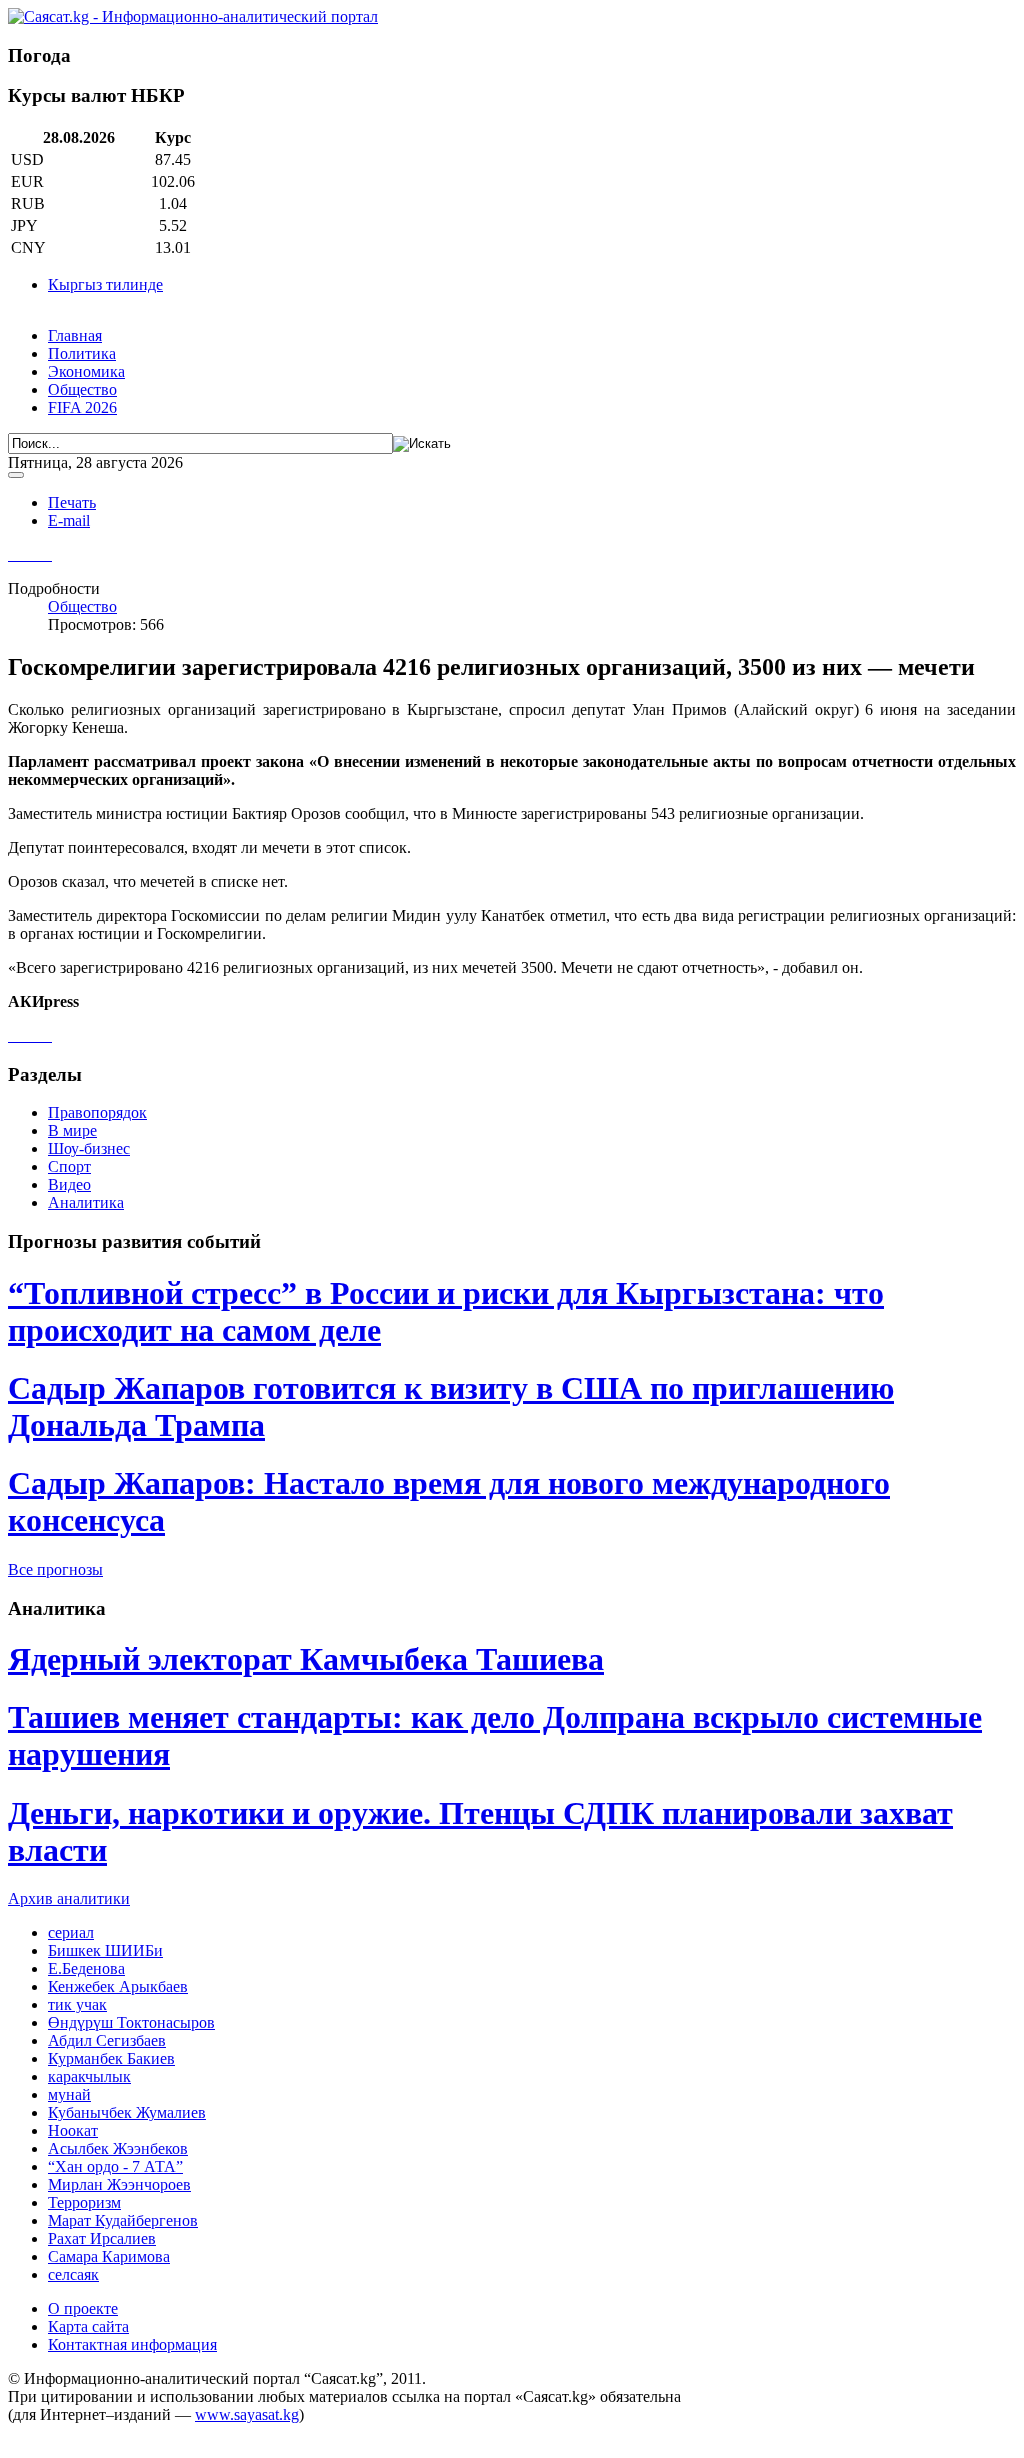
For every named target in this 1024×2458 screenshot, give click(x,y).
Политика (82, 353)
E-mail (69, 520)
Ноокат (73, 2130)
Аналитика (86, 1202)
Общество (82, 389)
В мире (72, 1130)
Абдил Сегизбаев (107, 2040)
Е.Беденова (86, 1968)
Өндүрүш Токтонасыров (131, 2022)
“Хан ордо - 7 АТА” (115, 2166)
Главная (75, 335)
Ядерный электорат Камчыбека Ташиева (306, 1659)
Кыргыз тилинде (105, 284)
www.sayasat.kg (247, 2414)
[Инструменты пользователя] (16, 475)
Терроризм (84, 2202)
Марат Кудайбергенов (123, 2220)
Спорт (69, 1166)
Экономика (86, 371)
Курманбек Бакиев (111, 2058)
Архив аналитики (69, 1898)
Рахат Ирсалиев (102, 2238)
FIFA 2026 (82, 407)
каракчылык (89, 2076)
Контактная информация (132, 2344)
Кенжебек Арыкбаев (118, 1986)
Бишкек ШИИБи (105, 1950)
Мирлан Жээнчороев (119, 2184)
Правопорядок (97, 1112)
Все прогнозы (55, 1569)
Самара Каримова (109, 2256)
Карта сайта (88, 2326)
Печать (72, 502)
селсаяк (73, 2274)
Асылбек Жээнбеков (118, 2148)
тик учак (77, 2004)
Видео (69, 1184)
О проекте (83, 2308)
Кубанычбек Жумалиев (127, 2112)
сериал (71, 1932)
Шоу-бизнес (89, 1148)
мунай (69, 2094)
